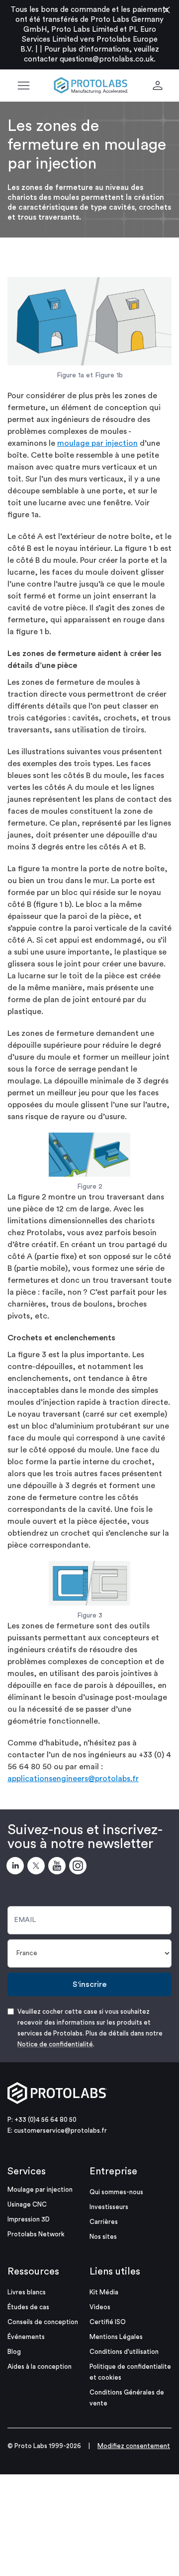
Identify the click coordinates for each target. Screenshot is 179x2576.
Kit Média (104, 2292)
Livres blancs (27, 2292)
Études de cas (28, 2307)
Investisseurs (109, 2207)
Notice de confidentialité (55, 2044)
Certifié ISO (108, 2322)
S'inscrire (89, 1984)
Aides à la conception (40, 2366)
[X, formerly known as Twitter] (38, 1867)
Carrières (104, 2222)
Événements (26, 2337)
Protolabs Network (36, 2234)
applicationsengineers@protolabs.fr (73, 1779)
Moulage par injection (40, 2189)
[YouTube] (59, 1867)
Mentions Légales (116, 2337)
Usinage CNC (27, 2204)
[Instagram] (80, 1867)
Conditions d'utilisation (124, 2352)
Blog (14, 2352)
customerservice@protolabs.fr (60, 2130)
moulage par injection (97, 443)
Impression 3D (29, 2219)
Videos (100, 2307)
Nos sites (103, 2237)
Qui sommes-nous (116, 2192)
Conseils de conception (43, 2322)
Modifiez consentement (134, 2446)
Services (27, 2171)
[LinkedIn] (17, 1867)
